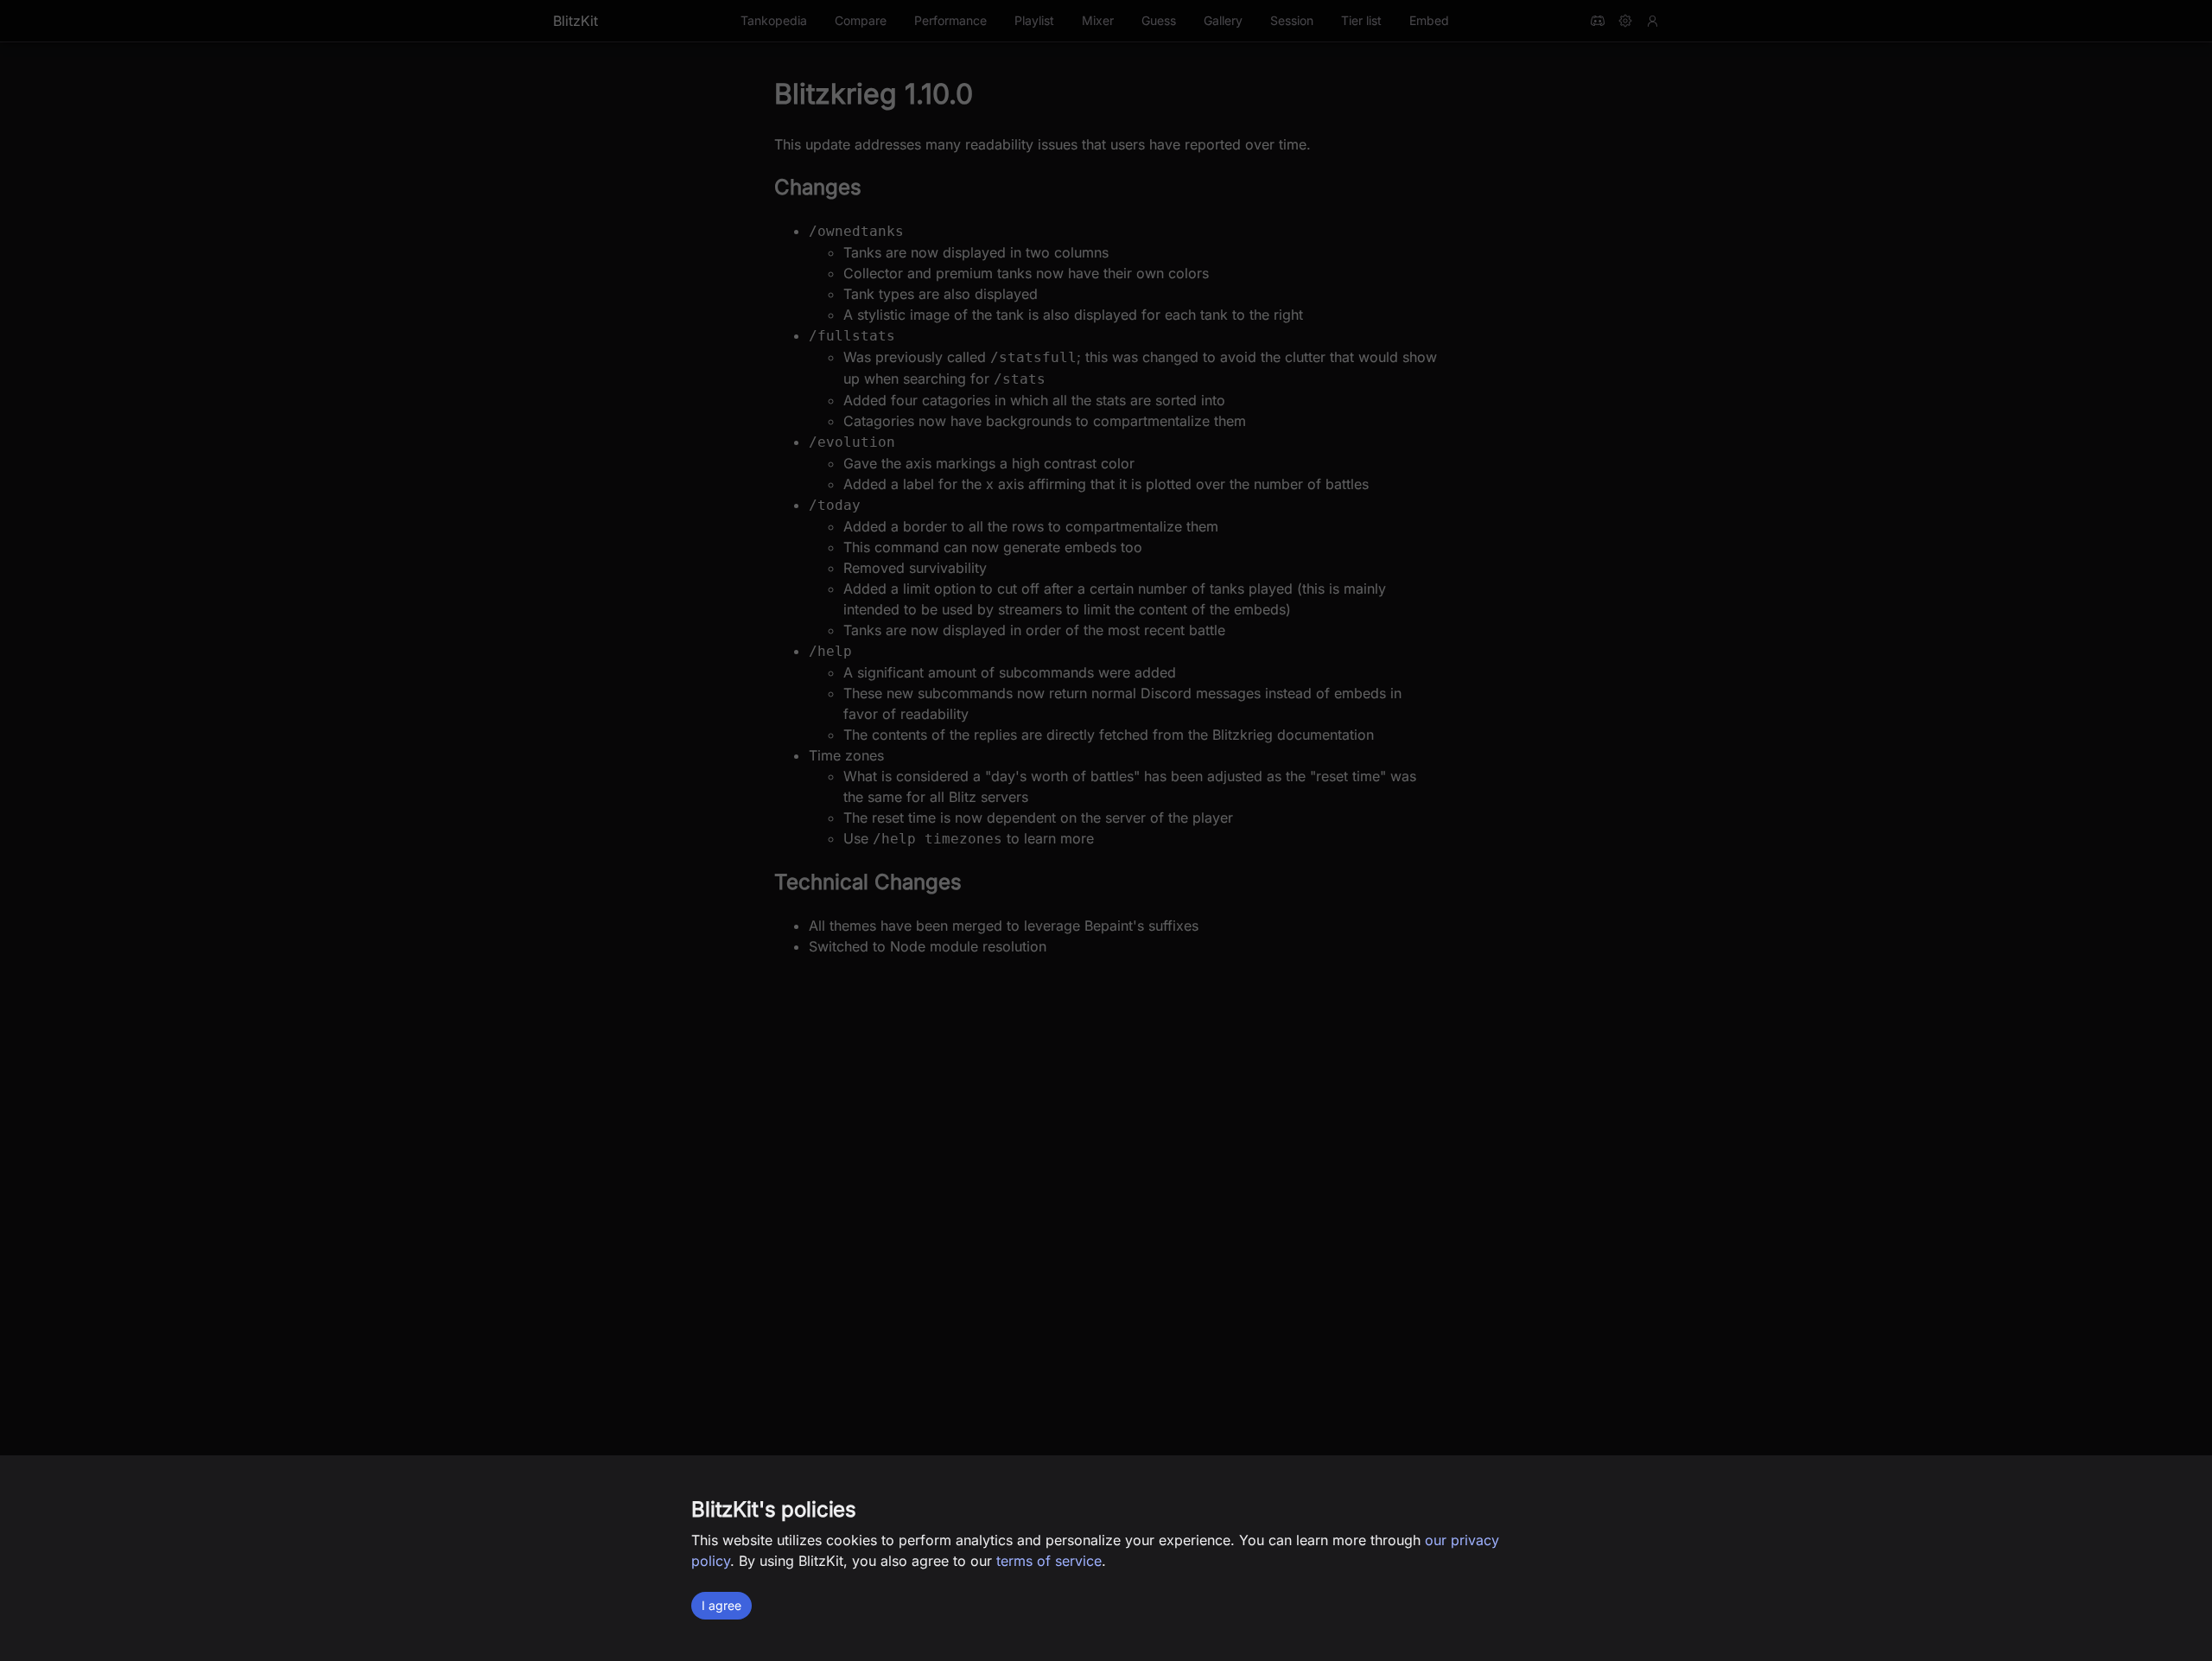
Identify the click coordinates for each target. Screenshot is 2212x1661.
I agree (721, 1605)
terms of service (1049, 1561)
